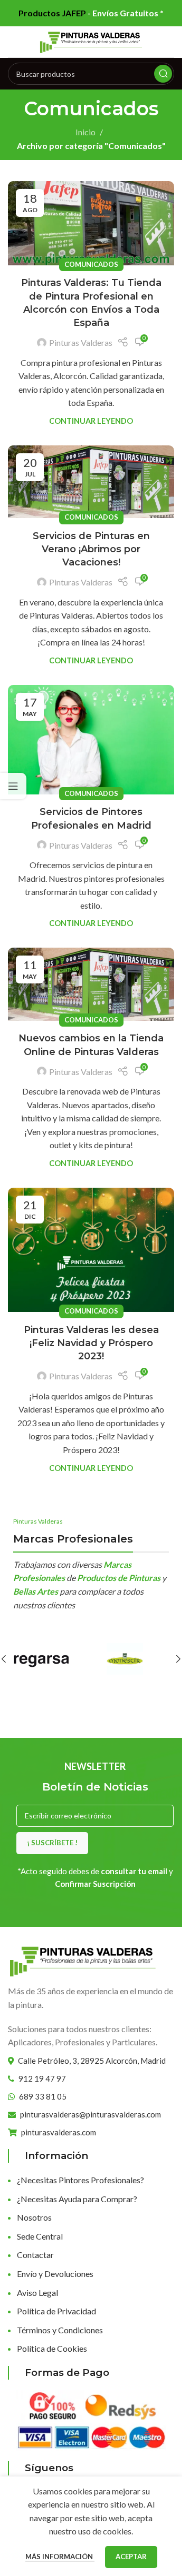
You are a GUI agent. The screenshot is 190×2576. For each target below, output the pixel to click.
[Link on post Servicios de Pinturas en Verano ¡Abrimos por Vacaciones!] (91, 482)
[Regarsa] (50, 1659)
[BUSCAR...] (163, 74)
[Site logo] (91, 41)
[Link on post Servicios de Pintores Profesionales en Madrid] (91, 740)
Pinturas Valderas (81, 342)
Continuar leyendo (91, 421)
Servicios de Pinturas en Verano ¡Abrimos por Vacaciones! (91, 549)
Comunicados (91, 264)
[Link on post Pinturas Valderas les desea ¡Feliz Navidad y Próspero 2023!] (91, 1250)
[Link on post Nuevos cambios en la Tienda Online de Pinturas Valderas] (91, 984)
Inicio (85, 132)
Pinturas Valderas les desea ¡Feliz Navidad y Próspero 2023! (91, 1343)
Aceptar (131, 2557)
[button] (178, 1659)
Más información (60, 2557)
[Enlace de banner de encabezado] (91, 13)
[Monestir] (133, 1659)
